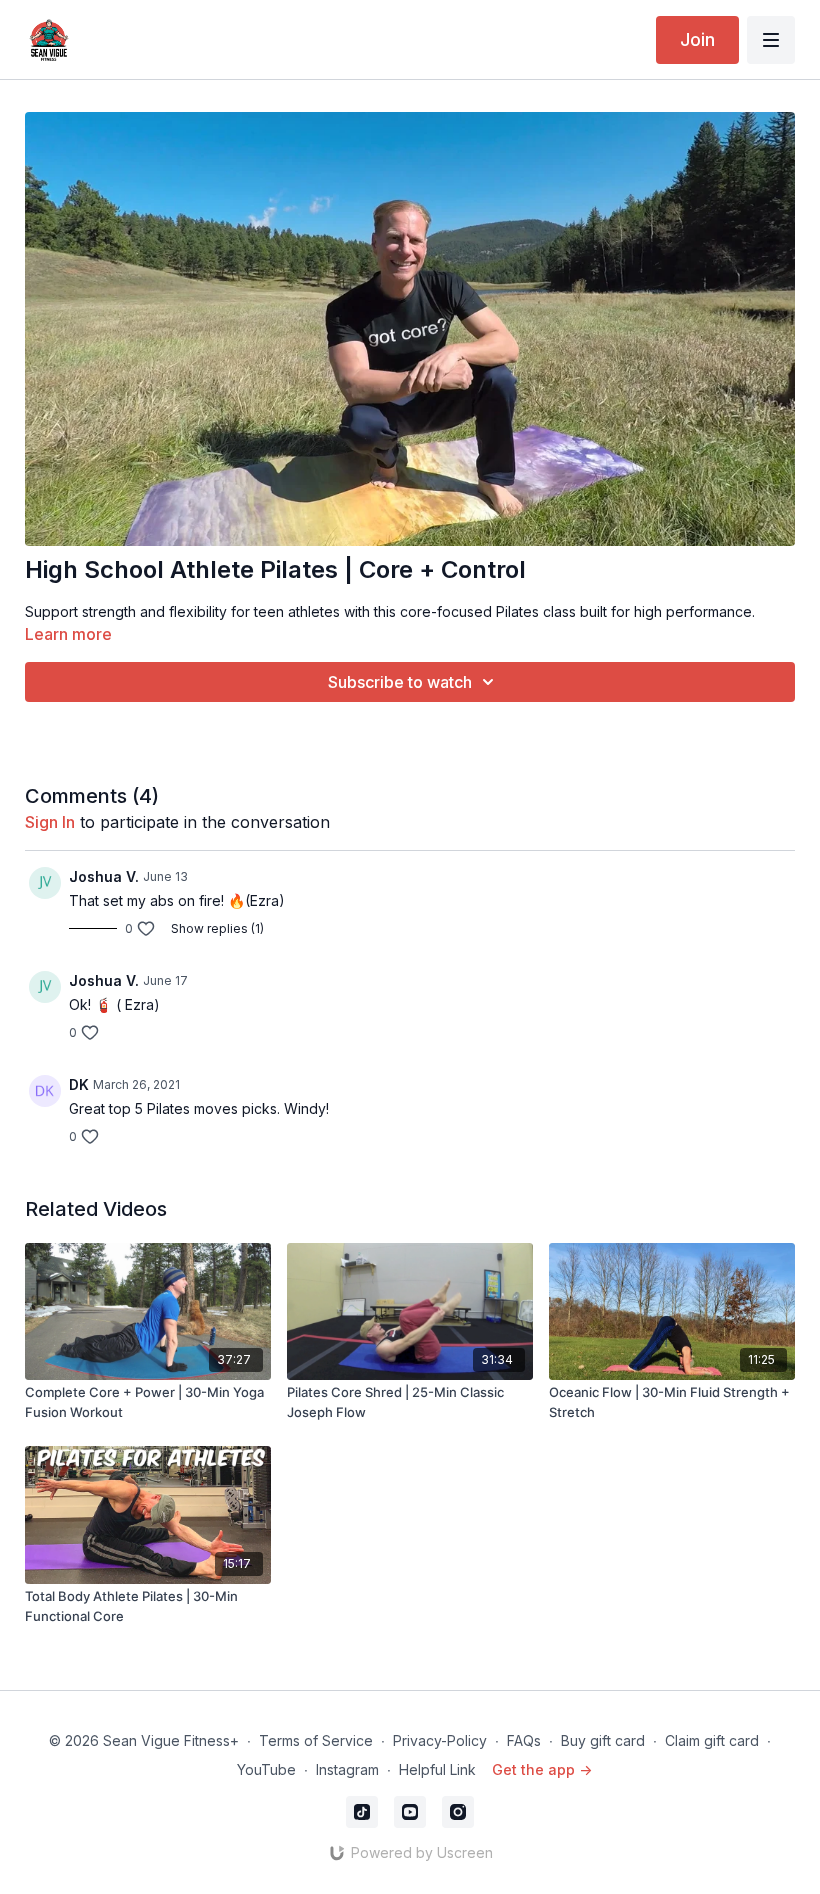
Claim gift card (712, 1740)
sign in (50, 822)
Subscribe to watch (400, 682)
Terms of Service (316, 1740)
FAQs (524, 1740)
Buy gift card (603, 1740)
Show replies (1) (217, 928)
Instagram (347, 1769)
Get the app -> (542, 1769)
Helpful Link (437, 1769)
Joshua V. (104, 876)
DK (79, 1084)
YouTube (266, 1769)
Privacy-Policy (440, 1740)
